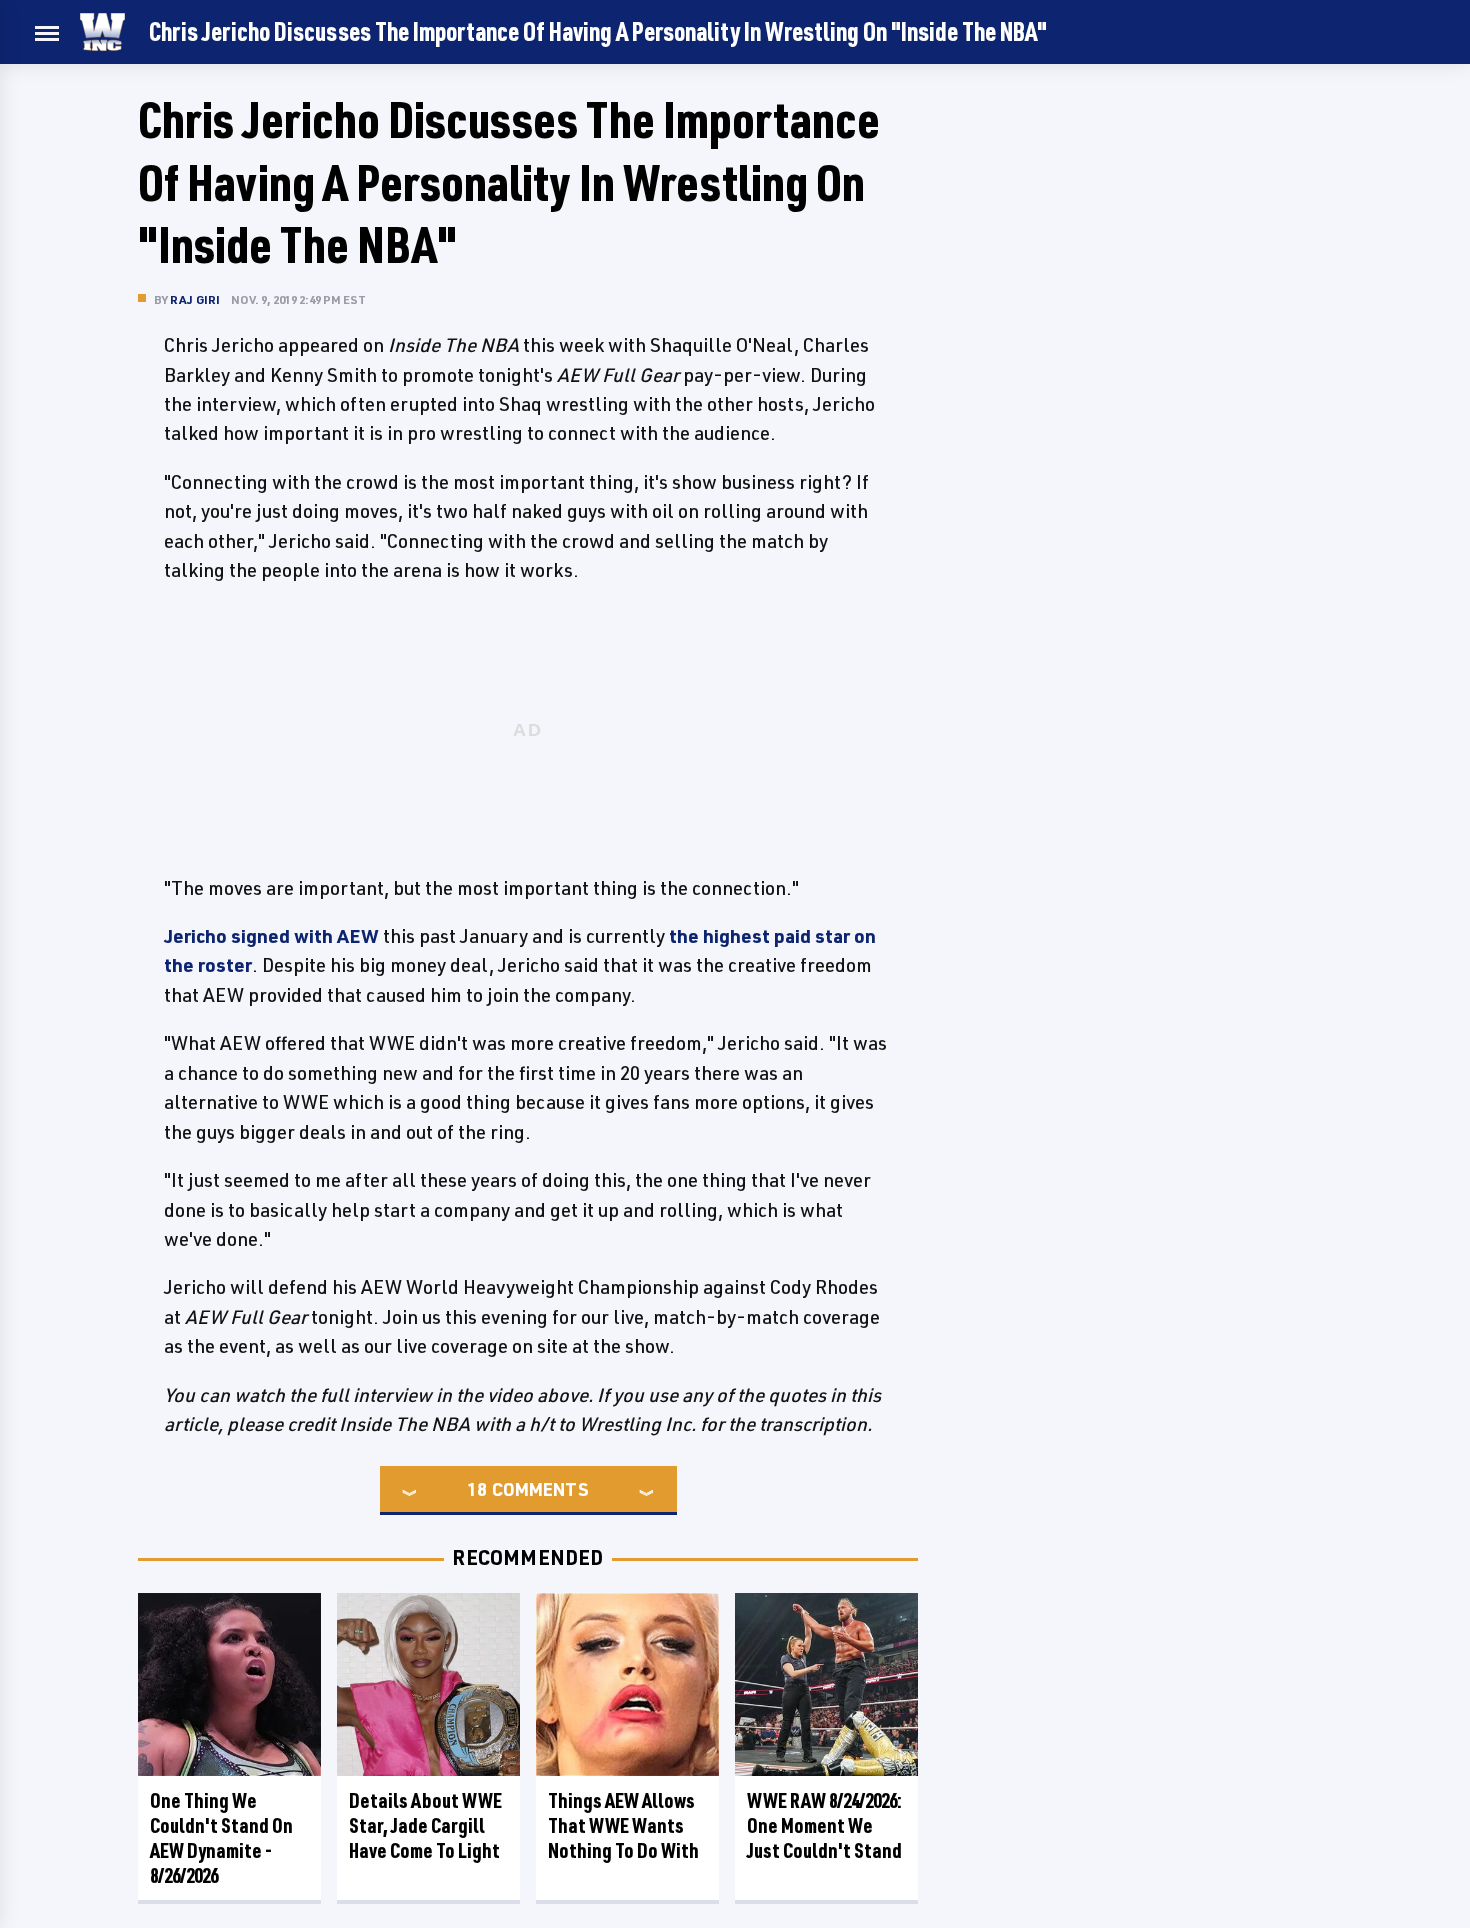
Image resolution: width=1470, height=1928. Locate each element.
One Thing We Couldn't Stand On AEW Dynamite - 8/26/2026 (221, 1838)
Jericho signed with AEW (271, 936)
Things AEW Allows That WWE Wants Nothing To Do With (623, 1825)
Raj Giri (195, 299)
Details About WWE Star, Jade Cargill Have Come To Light (425, 1825)
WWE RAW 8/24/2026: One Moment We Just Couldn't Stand (824, 1825)
